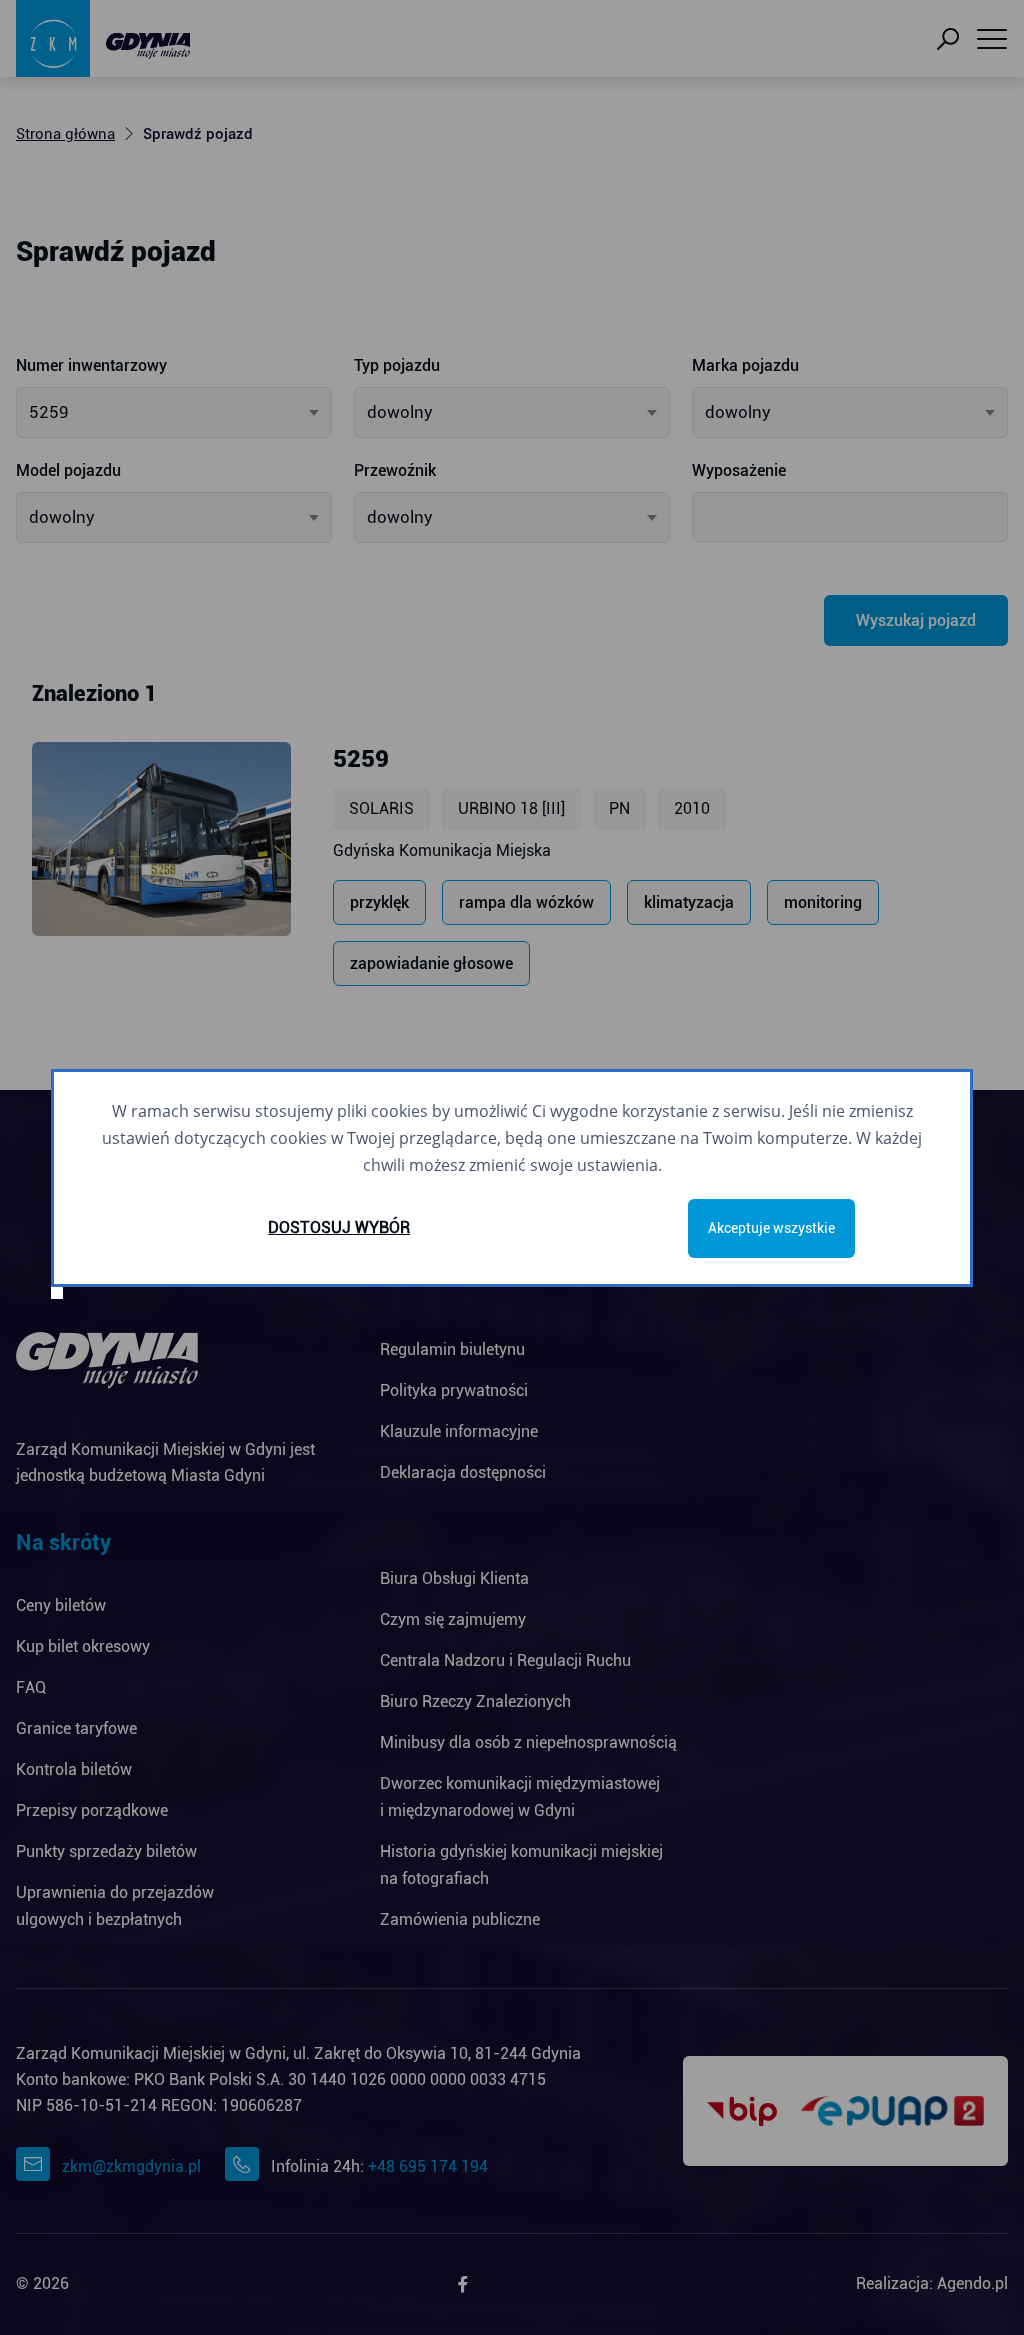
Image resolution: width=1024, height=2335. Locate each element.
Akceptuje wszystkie (771, 1228)
